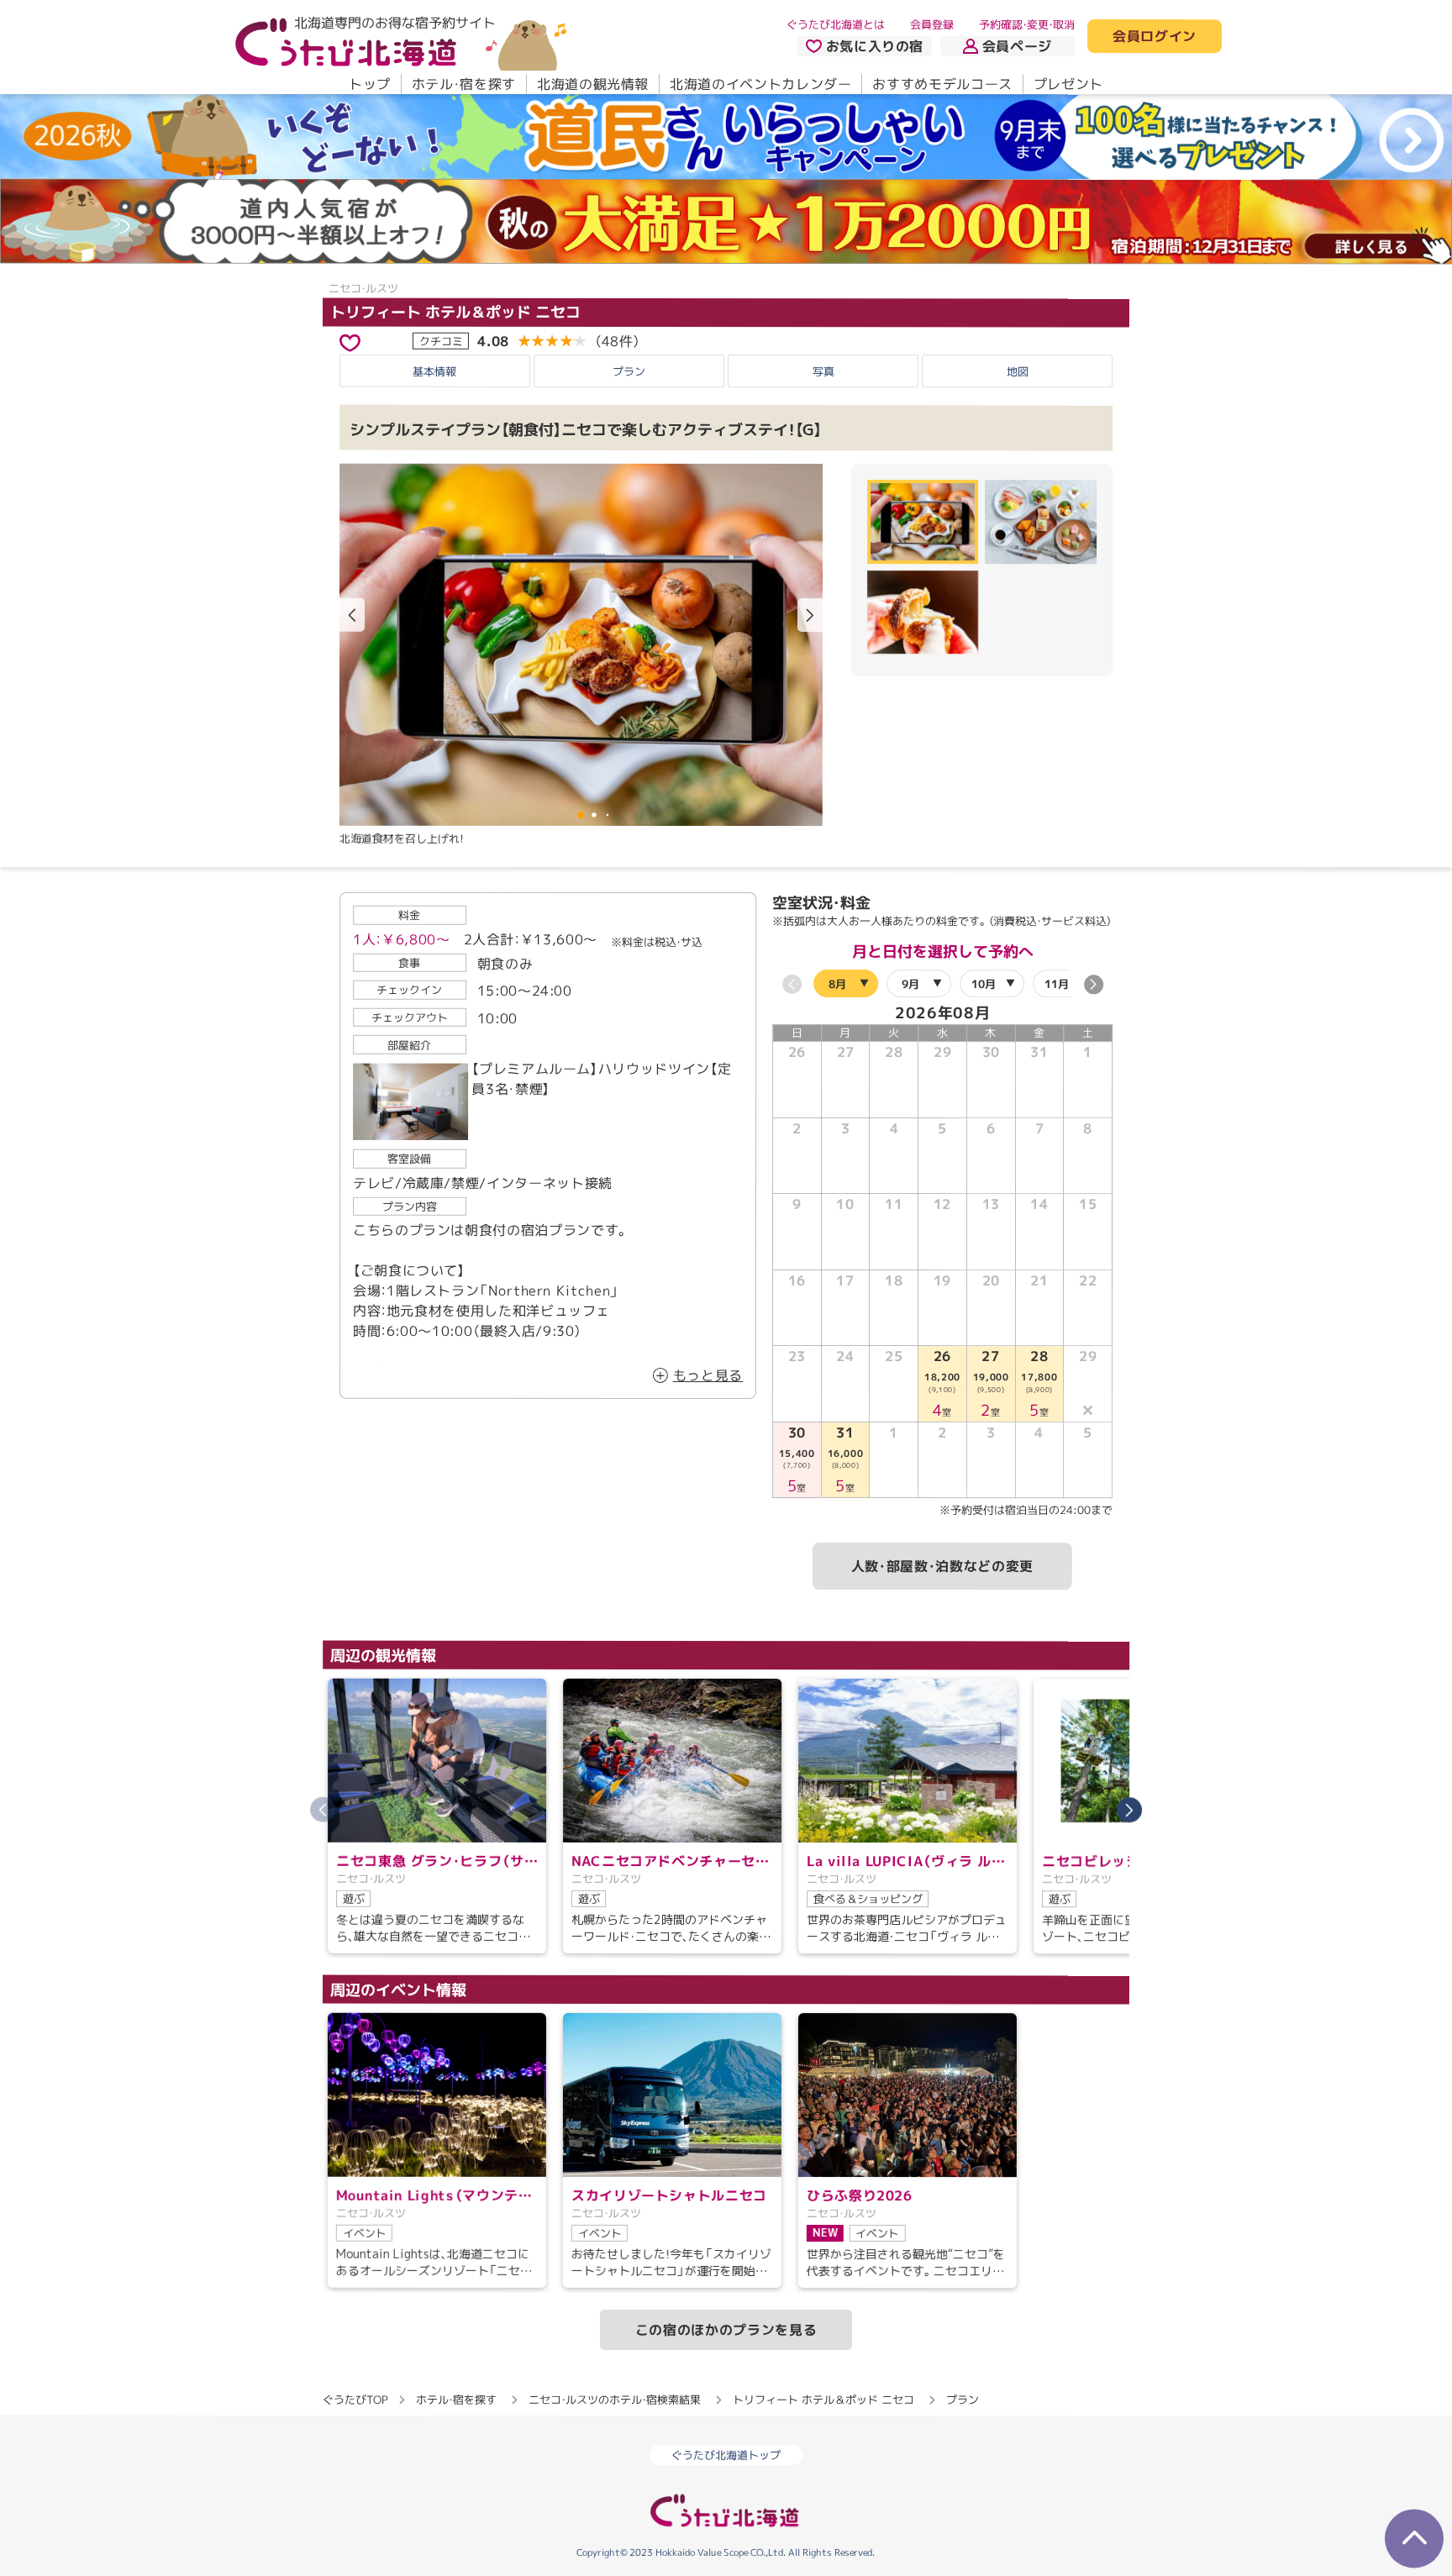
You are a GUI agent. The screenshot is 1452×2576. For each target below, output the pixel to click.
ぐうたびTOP (355, 2400)
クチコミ (441, 340)
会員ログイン (1155, 37)
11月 (1057, 984)
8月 (837, 984)
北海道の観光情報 (593, 84)
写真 (823, 371)
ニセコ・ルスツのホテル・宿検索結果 (615, 2400)
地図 (1018, 371)
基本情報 (434, 371)
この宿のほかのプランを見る (726, 2330)
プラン (629, 371)
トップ (370, 84)
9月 (910, 984)
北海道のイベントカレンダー (760, 84)
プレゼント (1068, 84)
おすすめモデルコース (942, 84)
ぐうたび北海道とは (836, 24)
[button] (810, 615)
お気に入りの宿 (875, 46)
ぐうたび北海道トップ (726, 2455)
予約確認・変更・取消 (1027, 24)
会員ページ (1017, 46)
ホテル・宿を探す (464, 84)
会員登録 (932, 24)
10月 (984, 984)
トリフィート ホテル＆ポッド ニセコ (455, 311)
